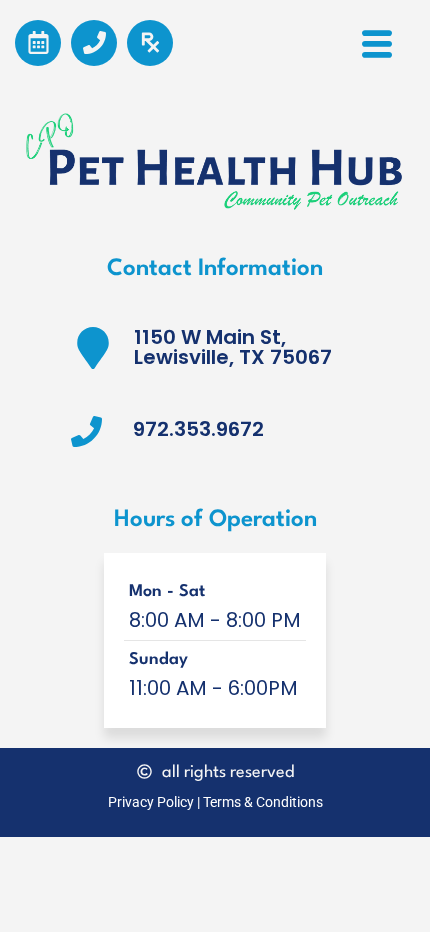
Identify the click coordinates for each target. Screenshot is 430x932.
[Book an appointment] (38, 43)
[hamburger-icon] (376, 50)
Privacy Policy (151, 802)
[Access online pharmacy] (150, 43)
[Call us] (94, 43)
